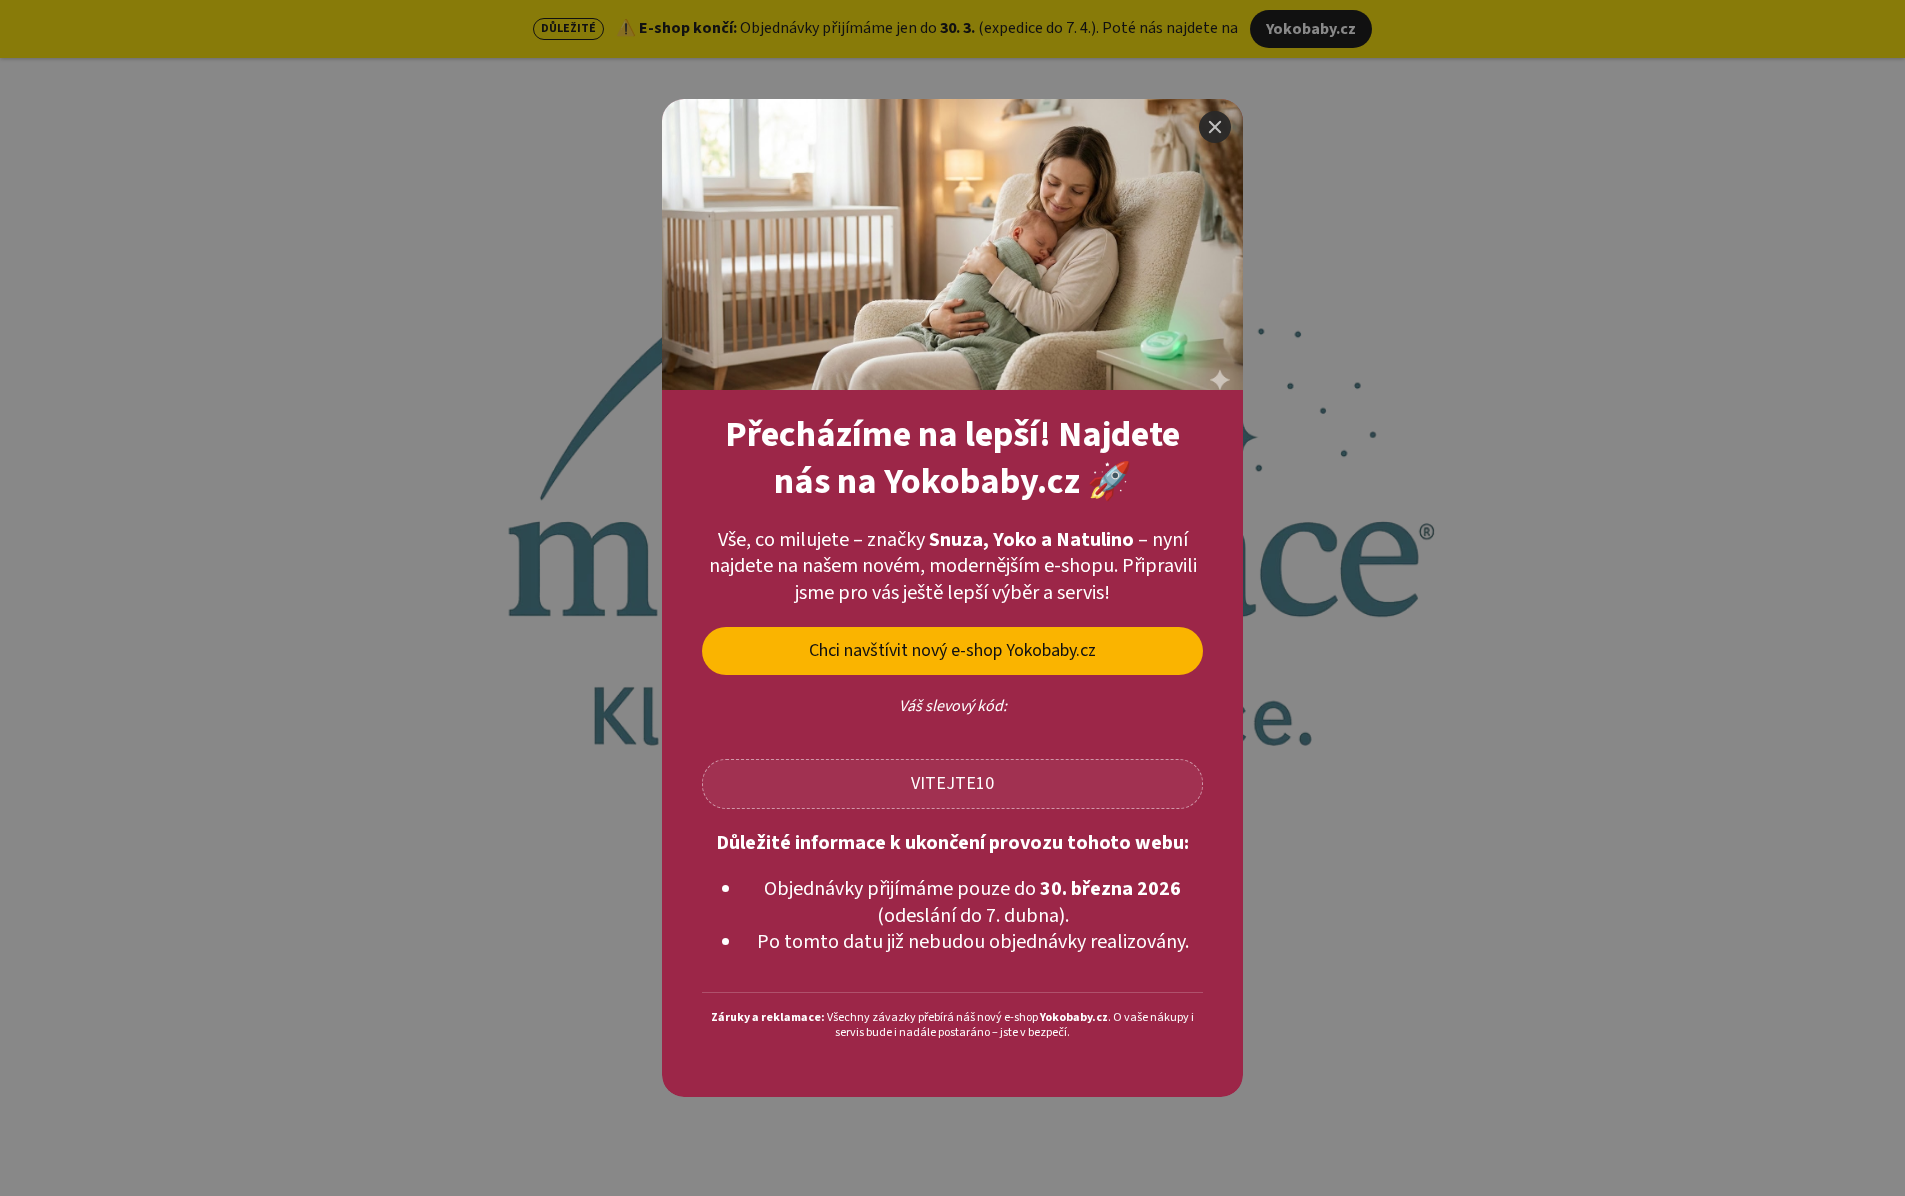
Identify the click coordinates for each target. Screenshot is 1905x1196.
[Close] (1215, 127)
